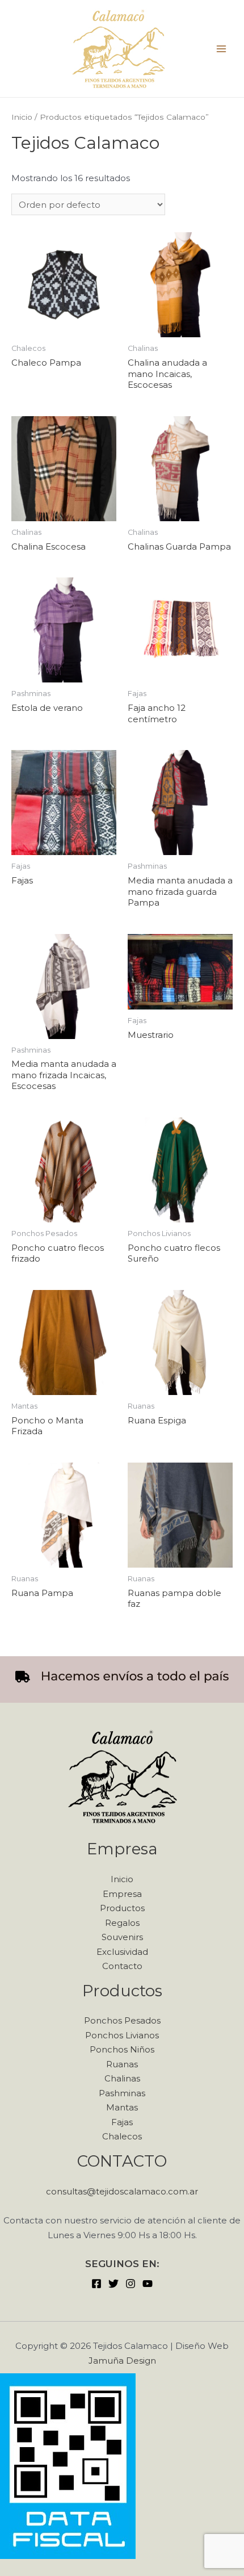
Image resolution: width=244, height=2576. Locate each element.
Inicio (22, 117)
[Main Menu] (221, 49)
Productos (122, 1908)
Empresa (122, 1894)
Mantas (122, 2107)
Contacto (122, 1966)
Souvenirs (122, 1937)
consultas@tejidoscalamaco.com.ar (122, 2191)
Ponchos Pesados (122, 2020)
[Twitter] (113, 2284)
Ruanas (122, 2064)
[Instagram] (131, 2284)
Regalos (122, 1923)
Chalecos (122, 2136)
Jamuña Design (122, 2361)
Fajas (122, 2122)
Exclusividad (122, 1952)
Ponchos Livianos (122, 2035)
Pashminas (122, 2093)
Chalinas (122, 2078)
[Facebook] (96, 2284)
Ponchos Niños (122, 2049)
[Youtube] (148, 2284)
